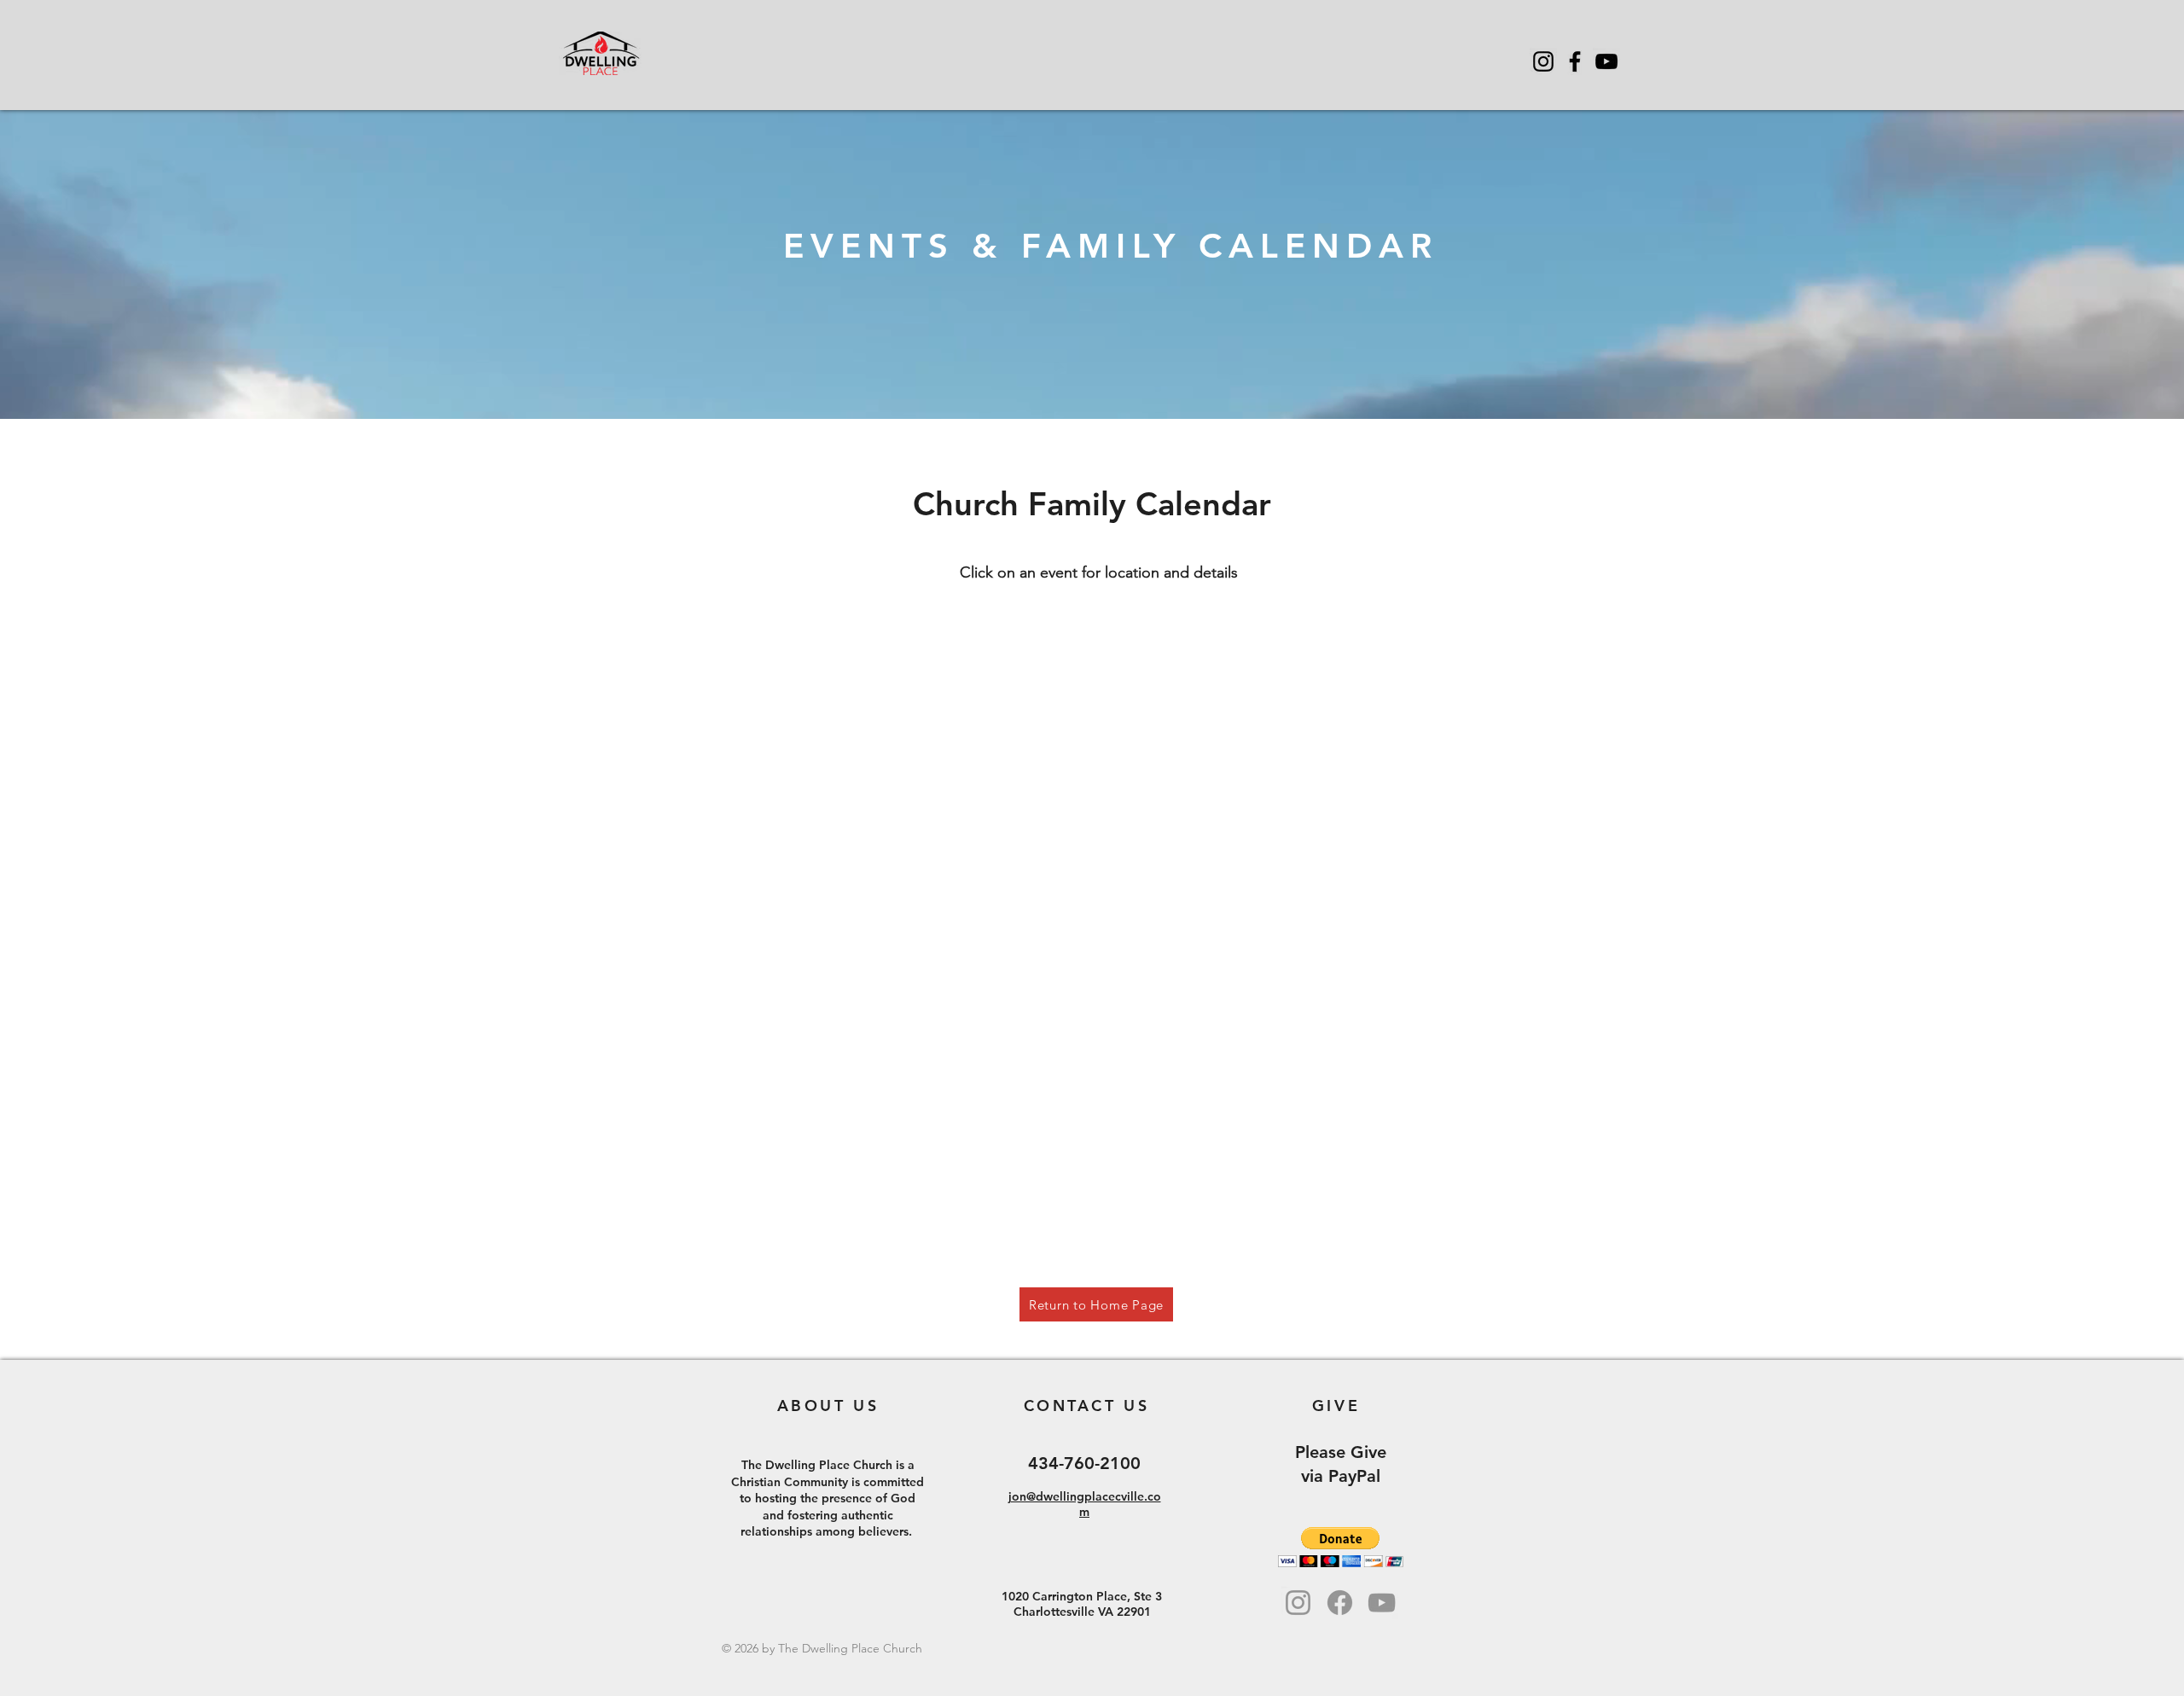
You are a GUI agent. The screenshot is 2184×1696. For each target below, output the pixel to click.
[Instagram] (1543, 61)
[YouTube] (1606, 61)
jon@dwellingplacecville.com (1085, 1504)
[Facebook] (1575, 61)
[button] (1341, 1547)
